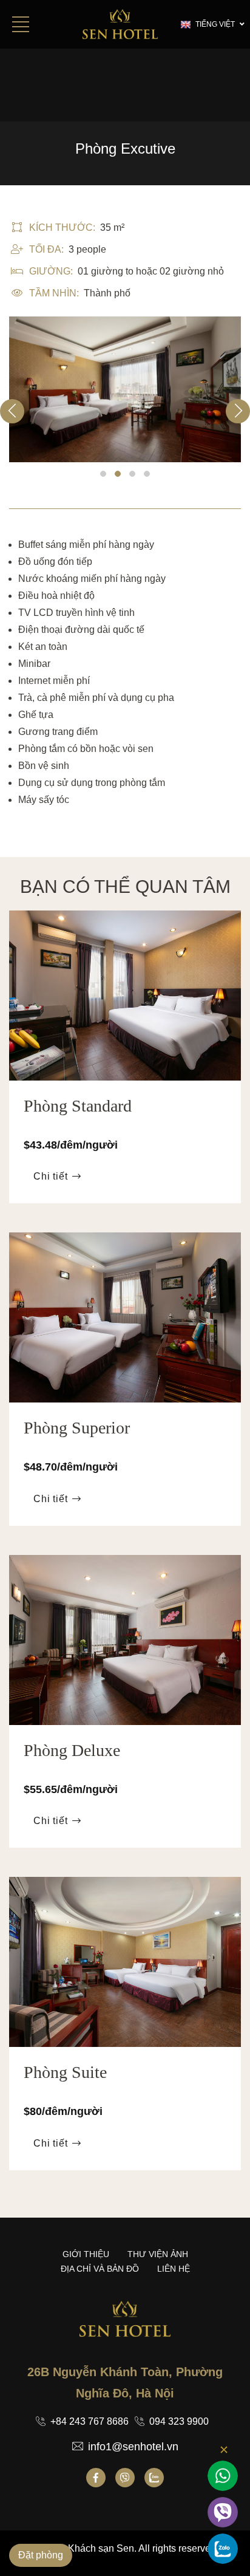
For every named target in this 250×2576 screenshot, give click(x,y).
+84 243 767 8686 (90, 2421)
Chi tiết (50, 1176)
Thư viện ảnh (158, 2254)
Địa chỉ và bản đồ (100, 2269)
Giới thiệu (86, 2254)
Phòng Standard (78, 1106)
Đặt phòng (41, 2555)
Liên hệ (174, 2269)
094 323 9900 (179, 2421)
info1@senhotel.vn (133, 2447)
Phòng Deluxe (72, 1750)
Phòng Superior (77, 1428)
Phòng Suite (65, 2072)
